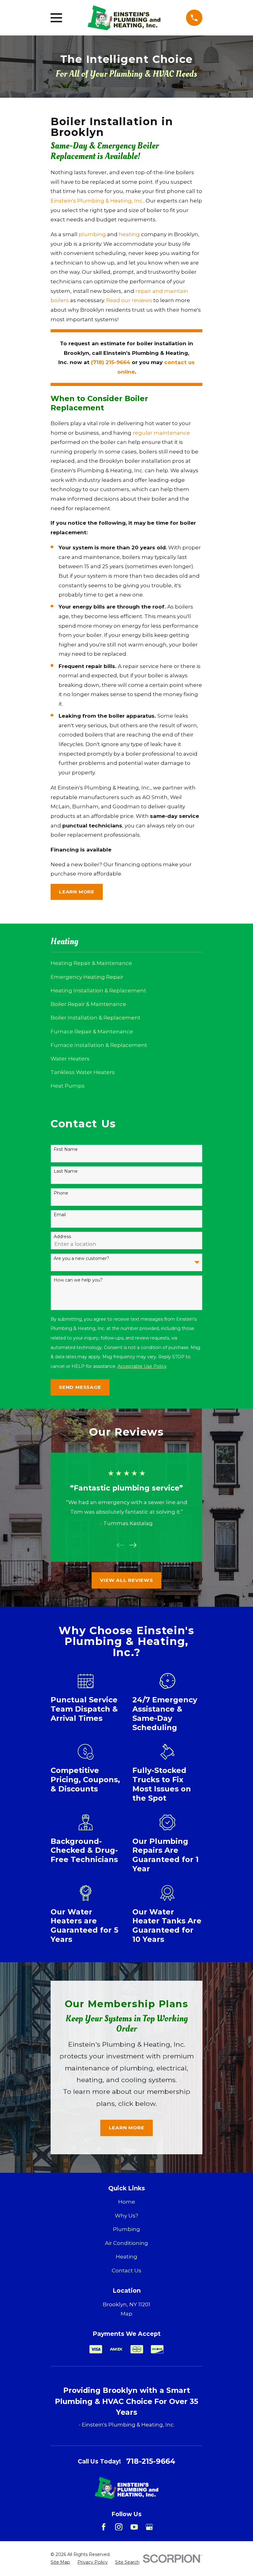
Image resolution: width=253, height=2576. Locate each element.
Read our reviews (129, 300)
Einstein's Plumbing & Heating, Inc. (97, 201)
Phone (61, 1193)
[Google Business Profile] (149, 2527)
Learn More (77, 892)
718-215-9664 (151, 2461)
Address (62, 1237)
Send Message (80, 1387)
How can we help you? (78, 1280)
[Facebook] (104, 2527)
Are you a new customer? (81, 1259)
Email (60, 1215)
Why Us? (126, 2216)
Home (127, 2202)
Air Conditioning (126, 2243)
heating (129, 234)
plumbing (92, 234)
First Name (66, 1149)
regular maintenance (161, 433)
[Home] (124, 18)
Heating (126, 2257)
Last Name (66, 1171)
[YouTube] (134, 2527)
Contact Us (126, 2270)
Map (126, 2314)
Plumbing (126, 2229)
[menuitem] (126, 963)
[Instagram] (119, 2527)
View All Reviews (126, 1580)
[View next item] (133, 1545)
